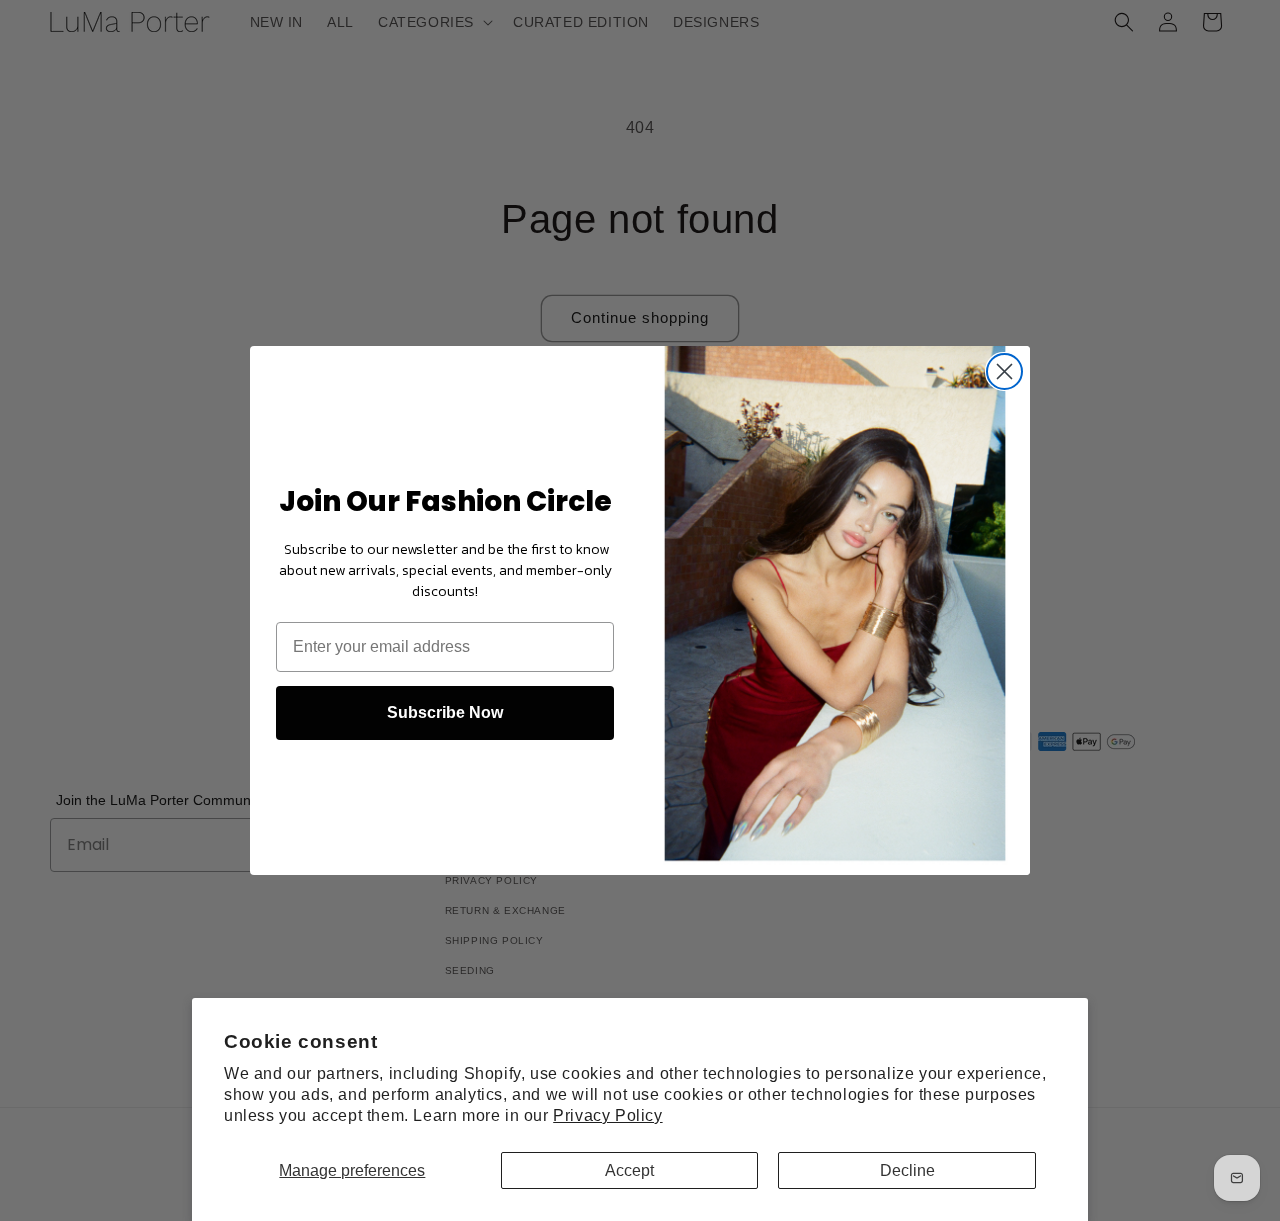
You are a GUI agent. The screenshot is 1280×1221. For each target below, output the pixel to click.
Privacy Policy (607, 1115)
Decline (907, 1170)
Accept (629, 1170)
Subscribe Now (445, 712)
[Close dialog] (1004, 371)
